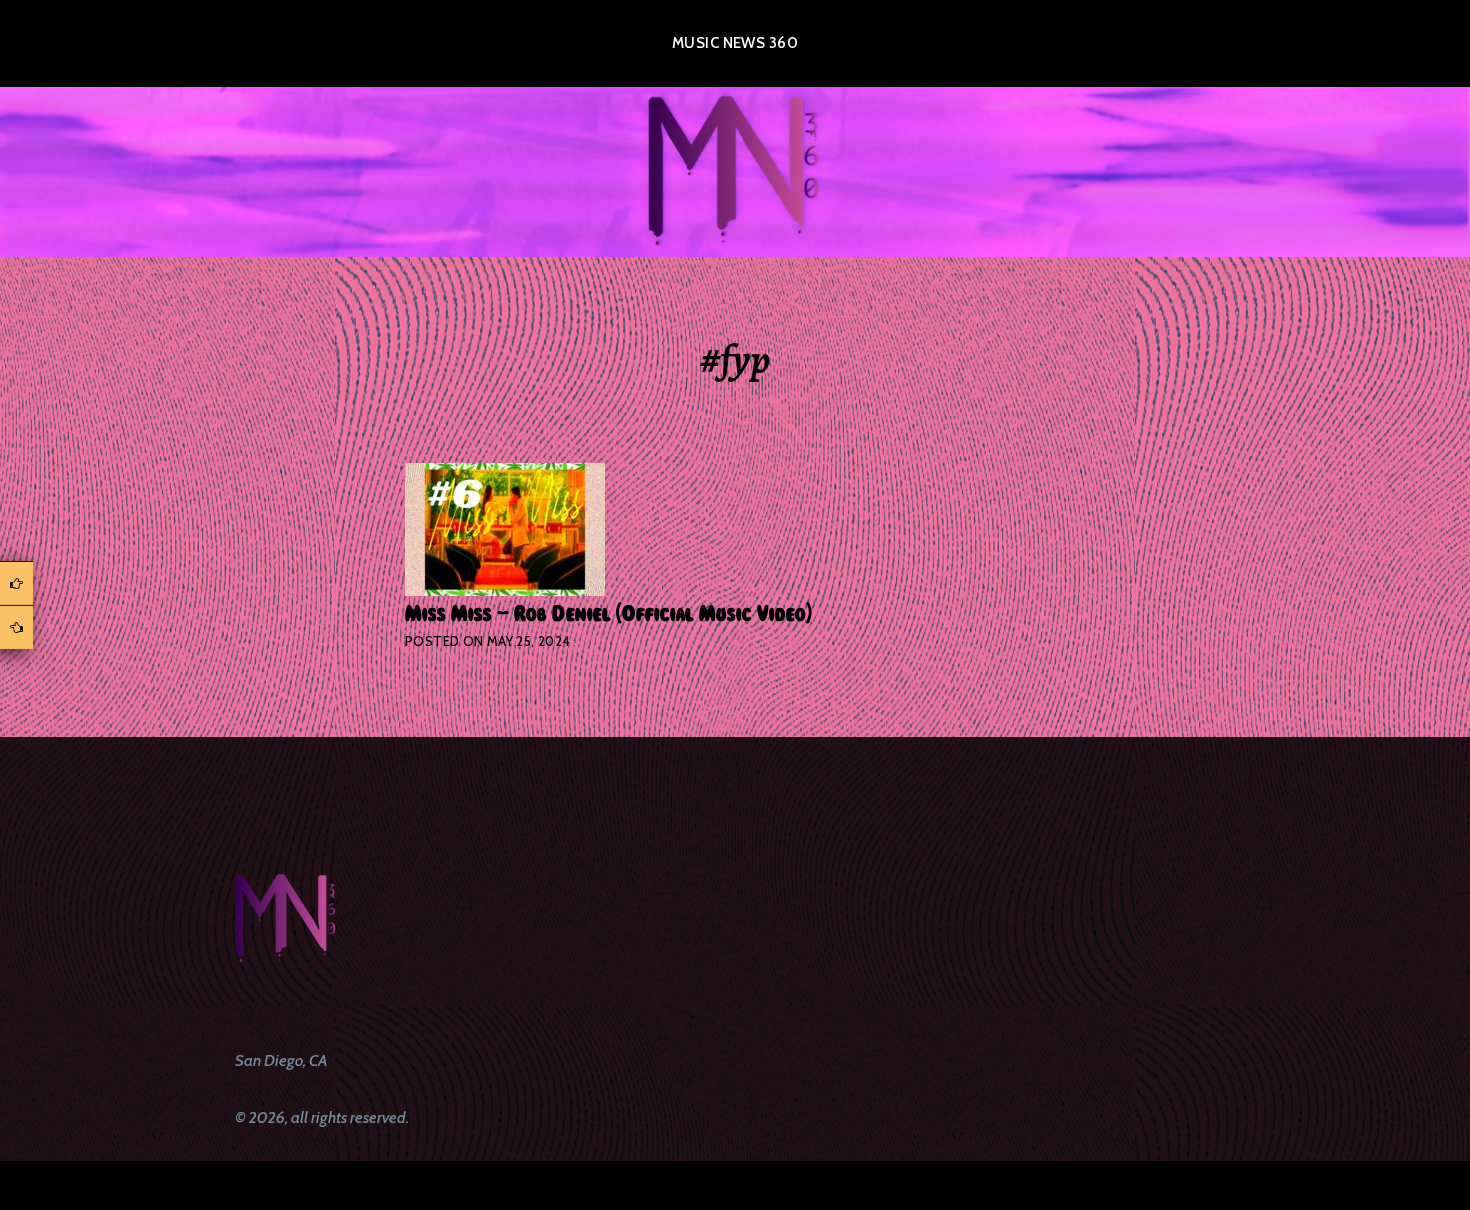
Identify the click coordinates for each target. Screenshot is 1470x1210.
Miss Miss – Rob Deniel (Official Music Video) (608, 614)
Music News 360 (735, 43)
